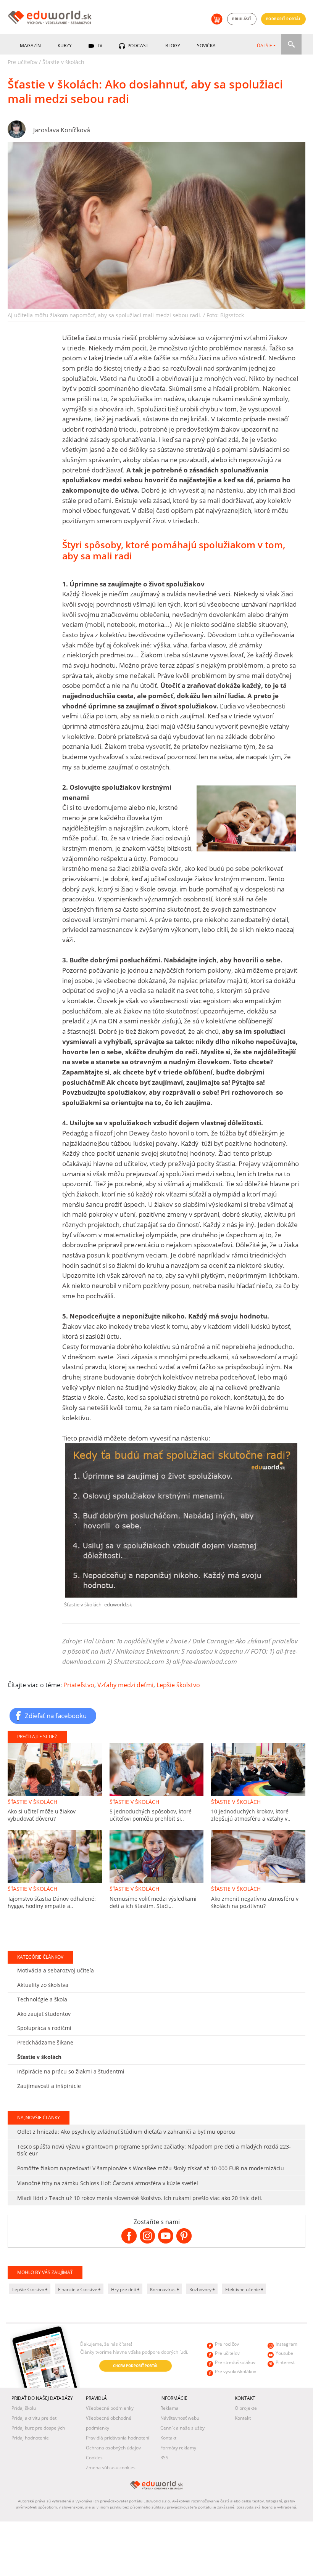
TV (99, 46)
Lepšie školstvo (178, 1685)
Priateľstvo (79, 1685)
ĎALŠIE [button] (265, 46)
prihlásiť (242, 19)
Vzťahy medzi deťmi (125, 1685)
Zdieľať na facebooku (56, 1715)
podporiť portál (284, 19)
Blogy (173, 46)
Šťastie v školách (63, 62)
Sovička (206, 46)
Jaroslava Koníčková (62, 130)
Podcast (137, 46)
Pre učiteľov (23, 62)
